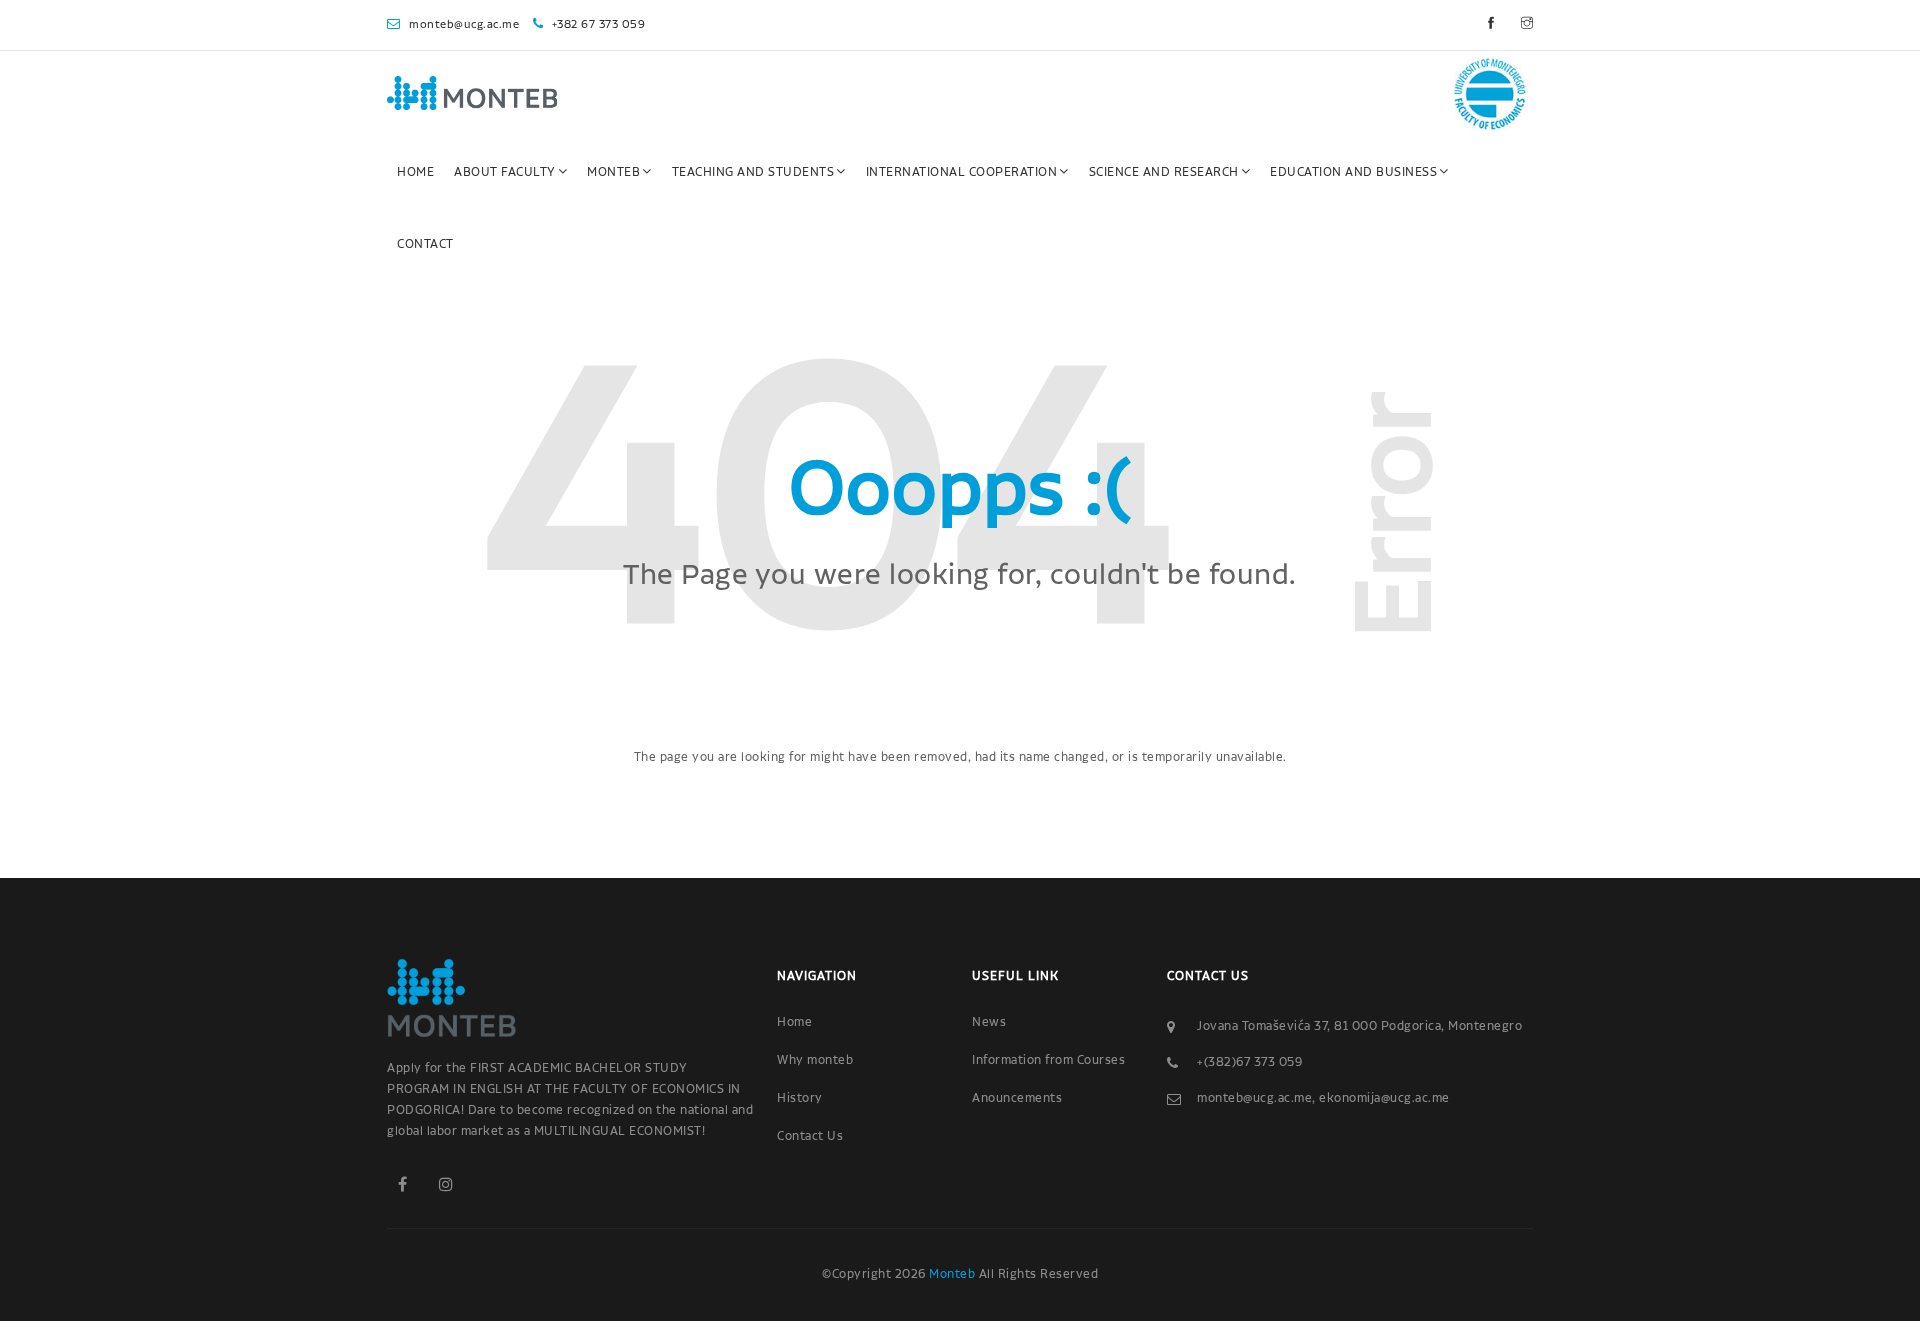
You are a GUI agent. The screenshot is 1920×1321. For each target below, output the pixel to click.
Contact (425, 244)
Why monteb (815, 1060)
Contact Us (810, 1136)
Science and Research (1164, 172)
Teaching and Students (753, 172)
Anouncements (1017, 1098)
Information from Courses (1048, 1060)
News (989, 1022)
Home (415, 172)
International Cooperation (962, 172)
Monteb (613, 172)
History (800, 1098)
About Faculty (505, 172)
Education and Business (1353, 172)
